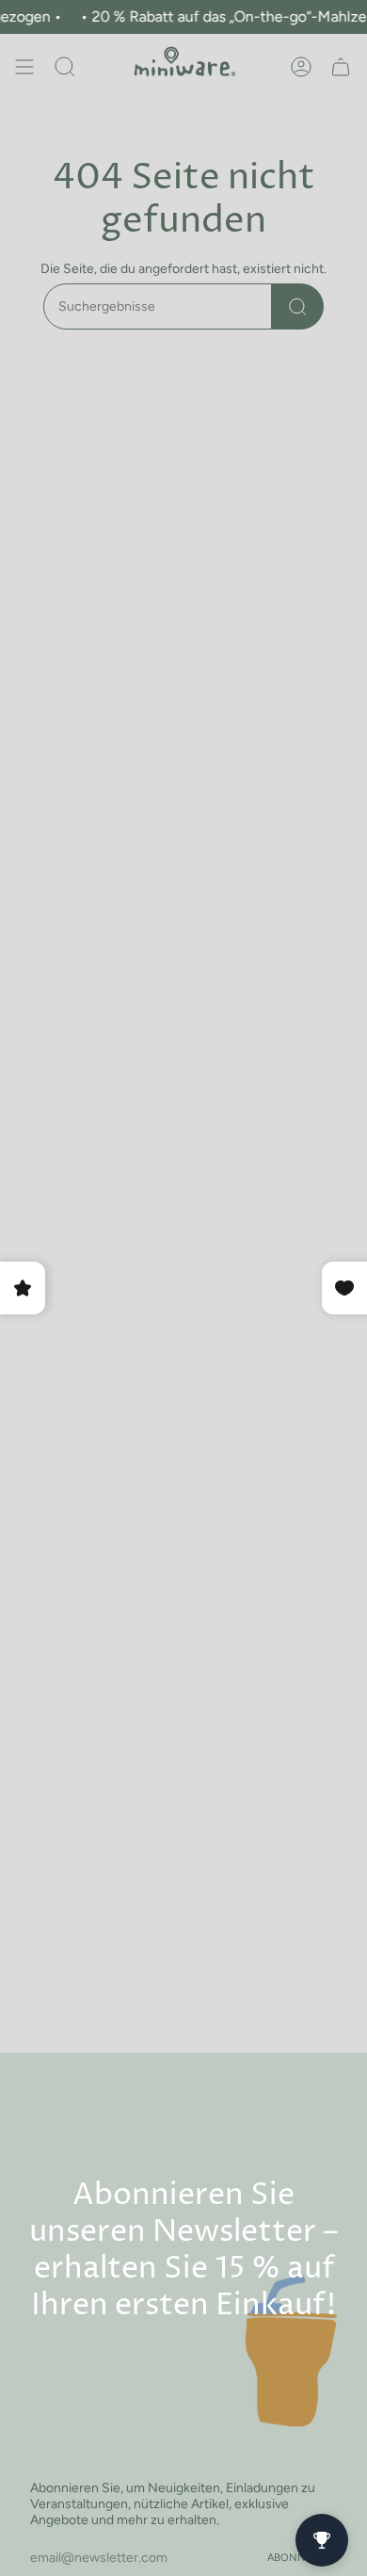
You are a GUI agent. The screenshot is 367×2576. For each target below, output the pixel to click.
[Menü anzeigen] (24, 67)
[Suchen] (298, 306)
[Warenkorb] (341, 67)
